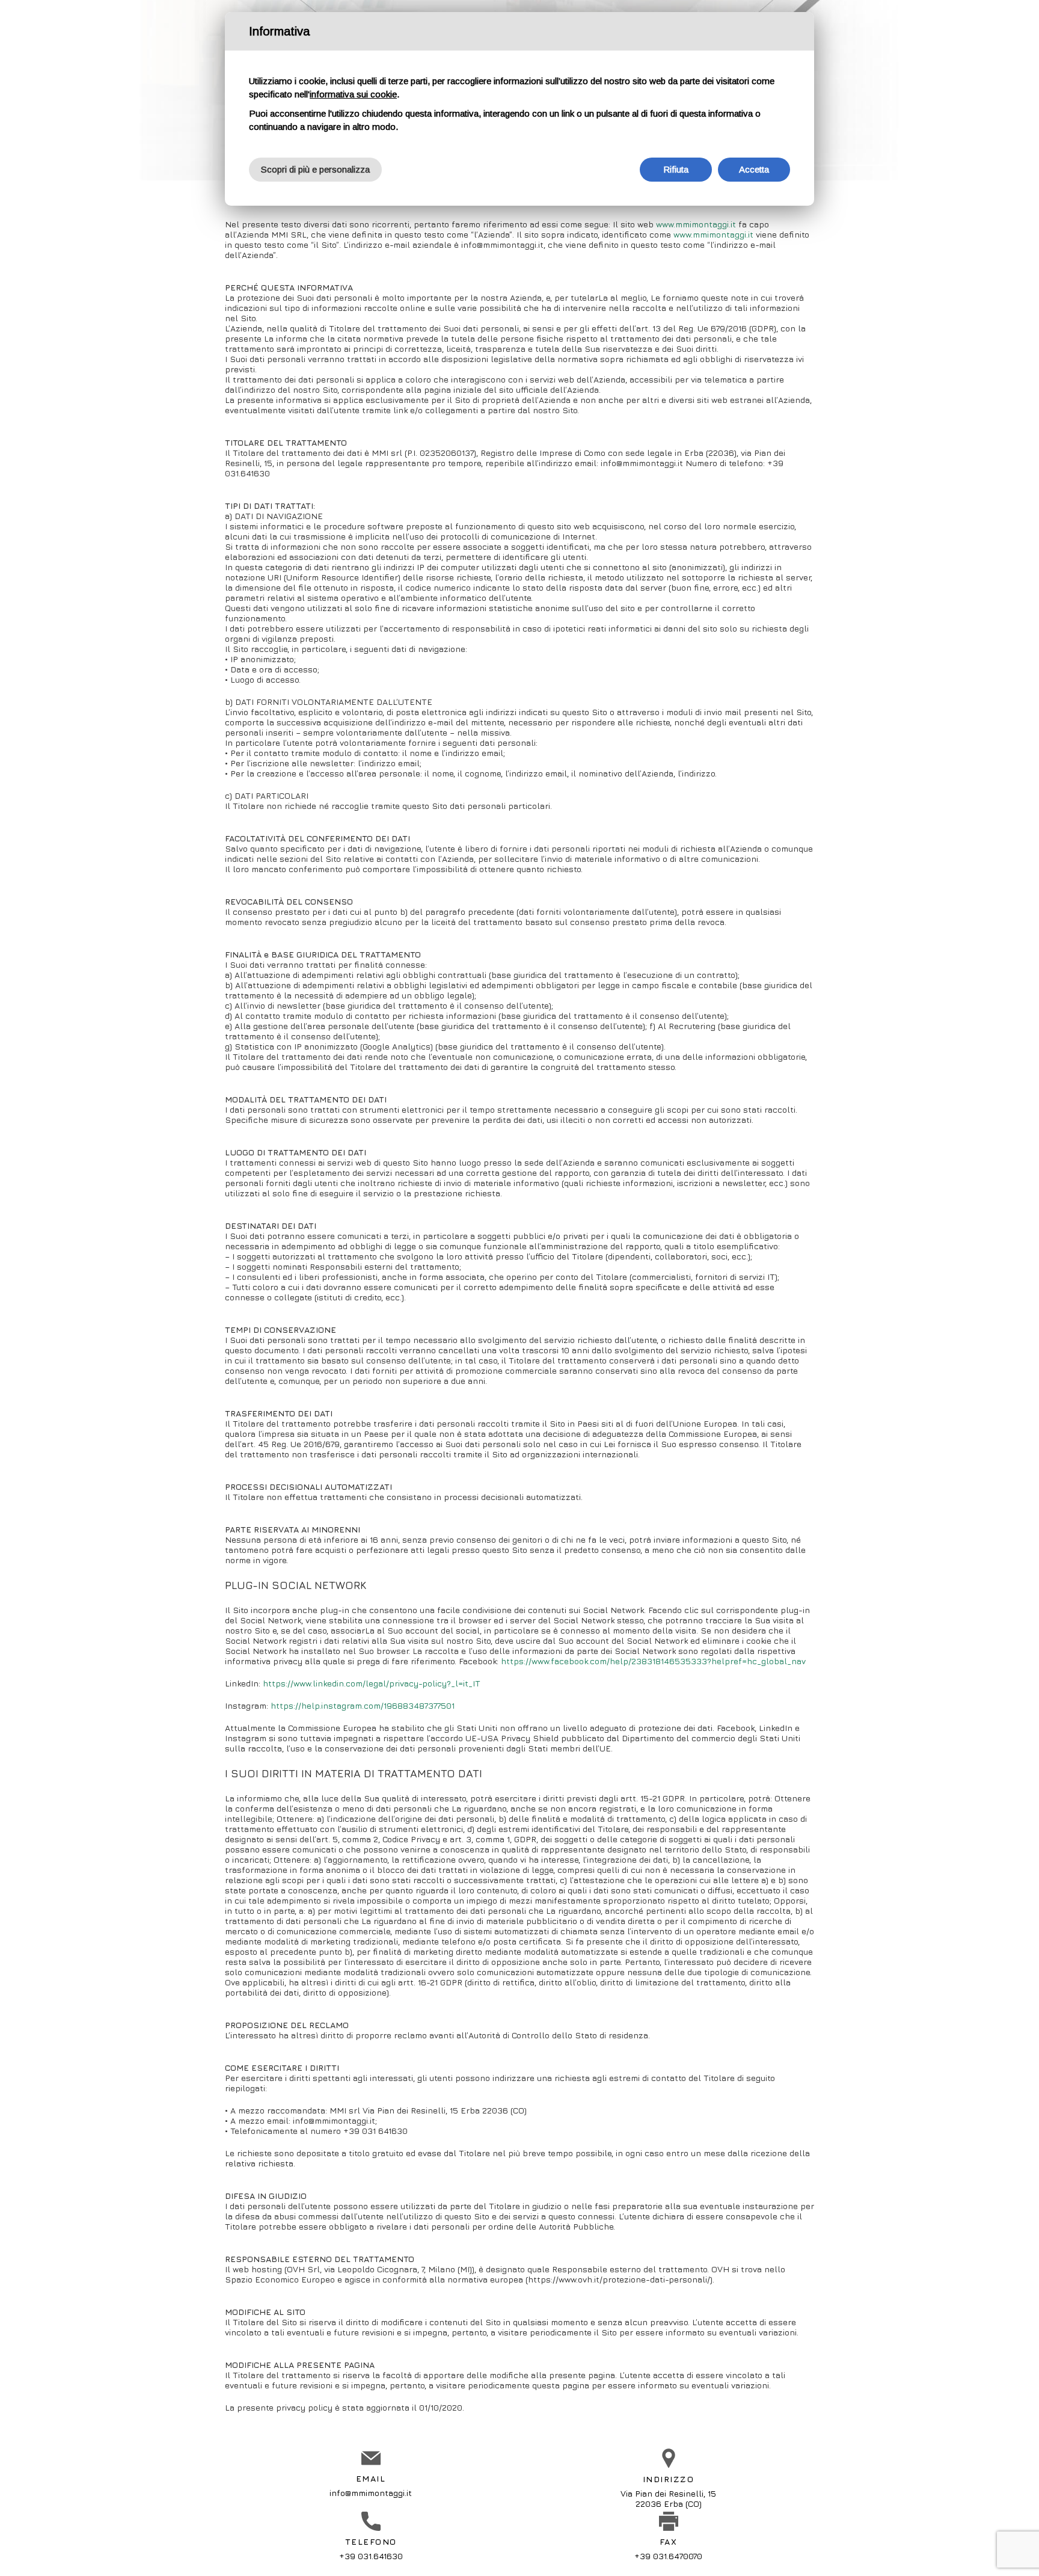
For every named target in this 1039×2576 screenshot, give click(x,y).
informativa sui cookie (353, 94)
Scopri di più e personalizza (315, 169)
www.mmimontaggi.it (696, 224)
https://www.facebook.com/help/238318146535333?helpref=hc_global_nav (653, 1661)
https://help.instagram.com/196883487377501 (363, 1705)
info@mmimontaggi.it (371, 2493)
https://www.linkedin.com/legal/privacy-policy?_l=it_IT (372, 1683)
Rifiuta (676, 169)
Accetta (754, 169)
